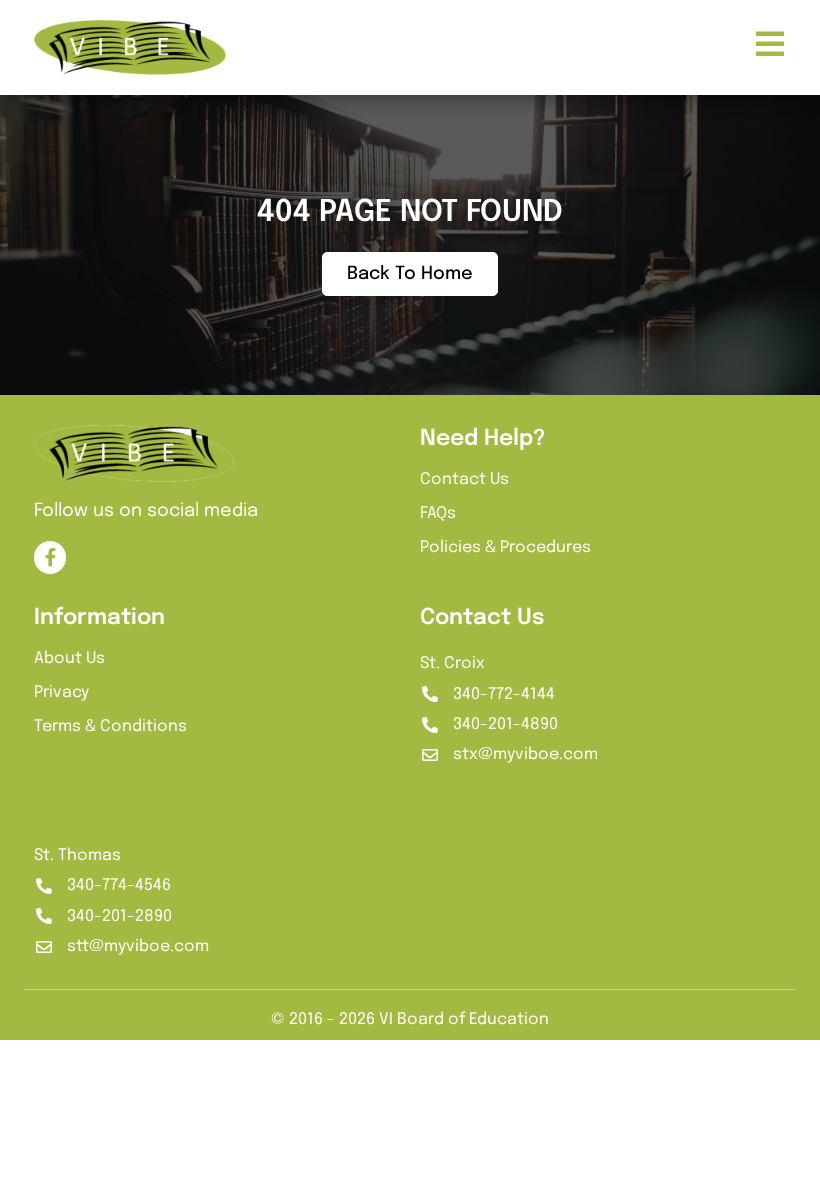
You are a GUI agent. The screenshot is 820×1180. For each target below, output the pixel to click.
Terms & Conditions (110, 726)
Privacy (61, 692)
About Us (69, 658)
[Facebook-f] (50, 557)
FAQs (438, 513)
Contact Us (464, 479)
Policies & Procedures (505, 547)
